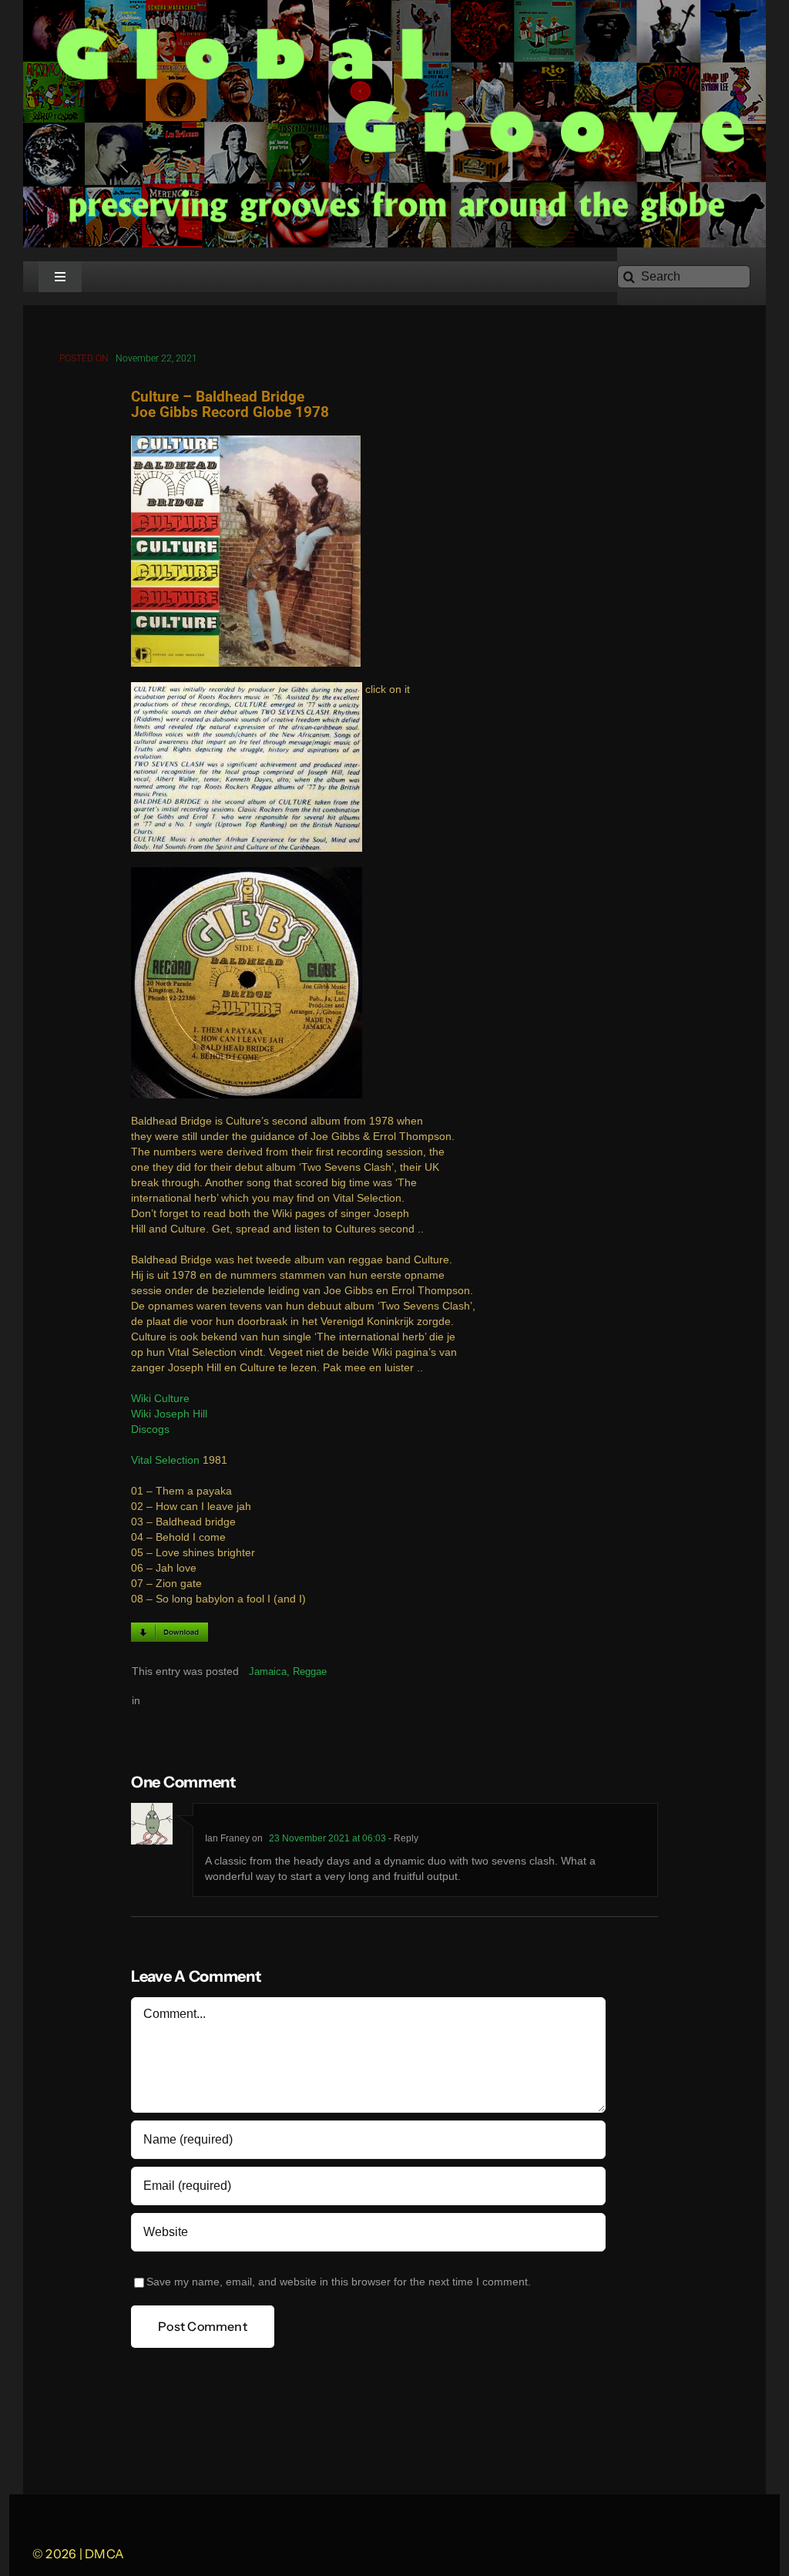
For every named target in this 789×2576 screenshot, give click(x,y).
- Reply (402, 1838)
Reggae (310, 1671)
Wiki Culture (160, 1399)
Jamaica (268, 1671)
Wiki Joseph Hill (169, 1414)
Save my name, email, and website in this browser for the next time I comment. (339, 2282)
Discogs (150, 1429)
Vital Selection (165, 1460)
